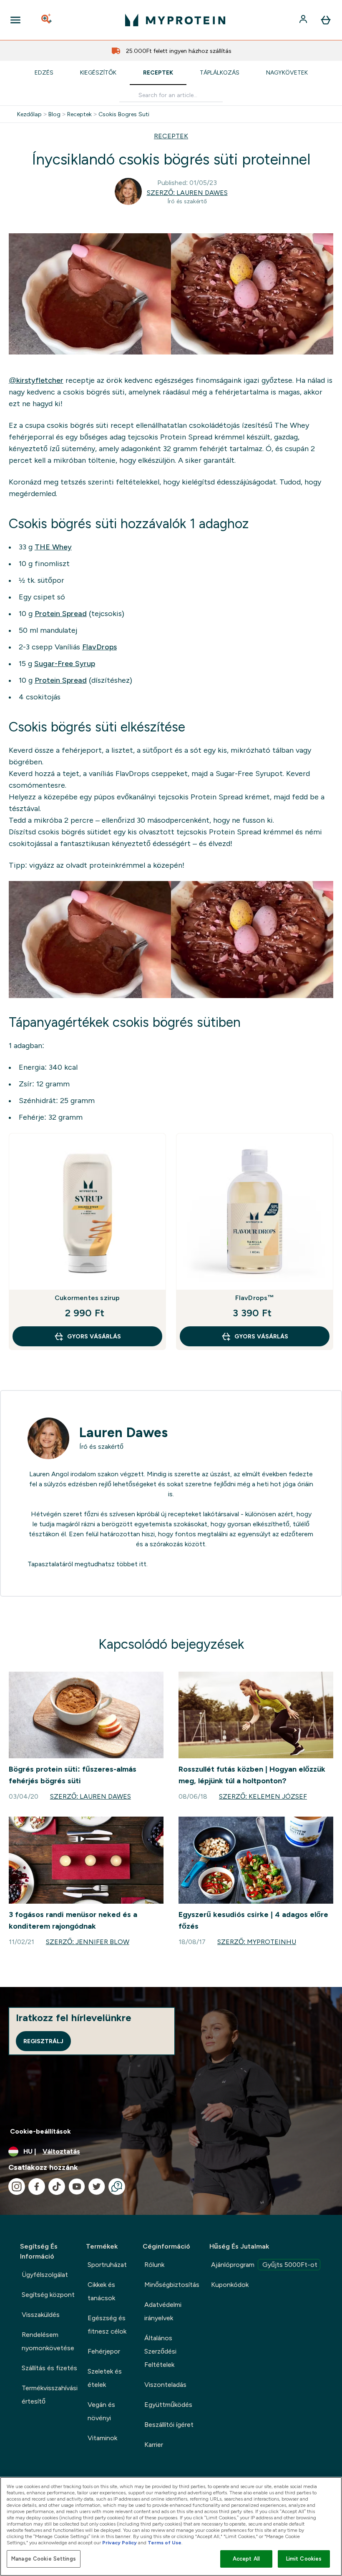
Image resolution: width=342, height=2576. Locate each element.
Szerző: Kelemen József (263, 1796)
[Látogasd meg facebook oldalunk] (37, 2187)
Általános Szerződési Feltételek (160, 2351)
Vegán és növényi (101, 2411)
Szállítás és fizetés (49, 2368)
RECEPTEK (171, 136)
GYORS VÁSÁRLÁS (94, 1336)
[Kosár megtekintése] (326, 20)
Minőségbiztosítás (172, 2285)
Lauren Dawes (123, 1433)
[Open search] (47, 20)
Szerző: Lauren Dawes (187, 193)
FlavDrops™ (255, 1298)
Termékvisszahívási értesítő (50, 2395)
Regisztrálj (43, 2041)
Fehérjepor (104, 2351)
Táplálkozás (220, 72)
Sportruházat (107, 2265)
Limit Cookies (304, 2559)
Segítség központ (48, 2295)
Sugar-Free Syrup (65, 664)
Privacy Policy (119, 2543)
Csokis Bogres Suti (124, 114)
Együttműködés (168, 2405)
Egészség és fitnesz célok (107, 2325)
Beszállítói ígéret (169, 2425)
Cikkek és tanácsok (101, 2291)
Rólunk (154, 2265)
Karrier (154, 2445)
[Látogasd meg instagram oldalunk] (17, 2187)
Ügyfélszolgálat (45, 2275)
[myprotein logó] (175, 20)
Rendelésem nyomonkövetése (48, 2341)
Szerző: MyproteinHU (257, 1942)
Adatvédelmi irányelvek (163, 2311)
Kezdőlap (29, 114)
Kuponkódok (230, 2285)
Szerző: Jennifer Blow (88, 1942)
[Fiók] (304, 20)
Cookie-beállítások (40, 2131)
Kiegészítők (98, 72)
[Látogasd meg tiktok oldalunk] (57, 2187)
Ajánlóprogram (264, 2265)
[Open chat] (117, 2187)
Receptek (158, 72)
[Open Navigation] (15, 20)
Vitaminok (102, 2438)
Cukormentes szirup (87, 1298)
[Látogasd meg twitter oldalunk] (97, 2187)
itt (143, 1564)
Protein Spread (61, 614)
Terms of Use (165, 2543)
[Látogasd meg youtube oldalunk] (77, 2187)
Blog (54, 114)
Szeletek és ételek (105, 2378)
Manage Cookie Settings (44, 2559)
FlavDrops (99, 647)
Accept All (246, 2559)
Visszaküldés (41, 2315)
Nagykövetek (287, 72)
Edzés (44, 72)
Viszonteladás (165, 2385)
